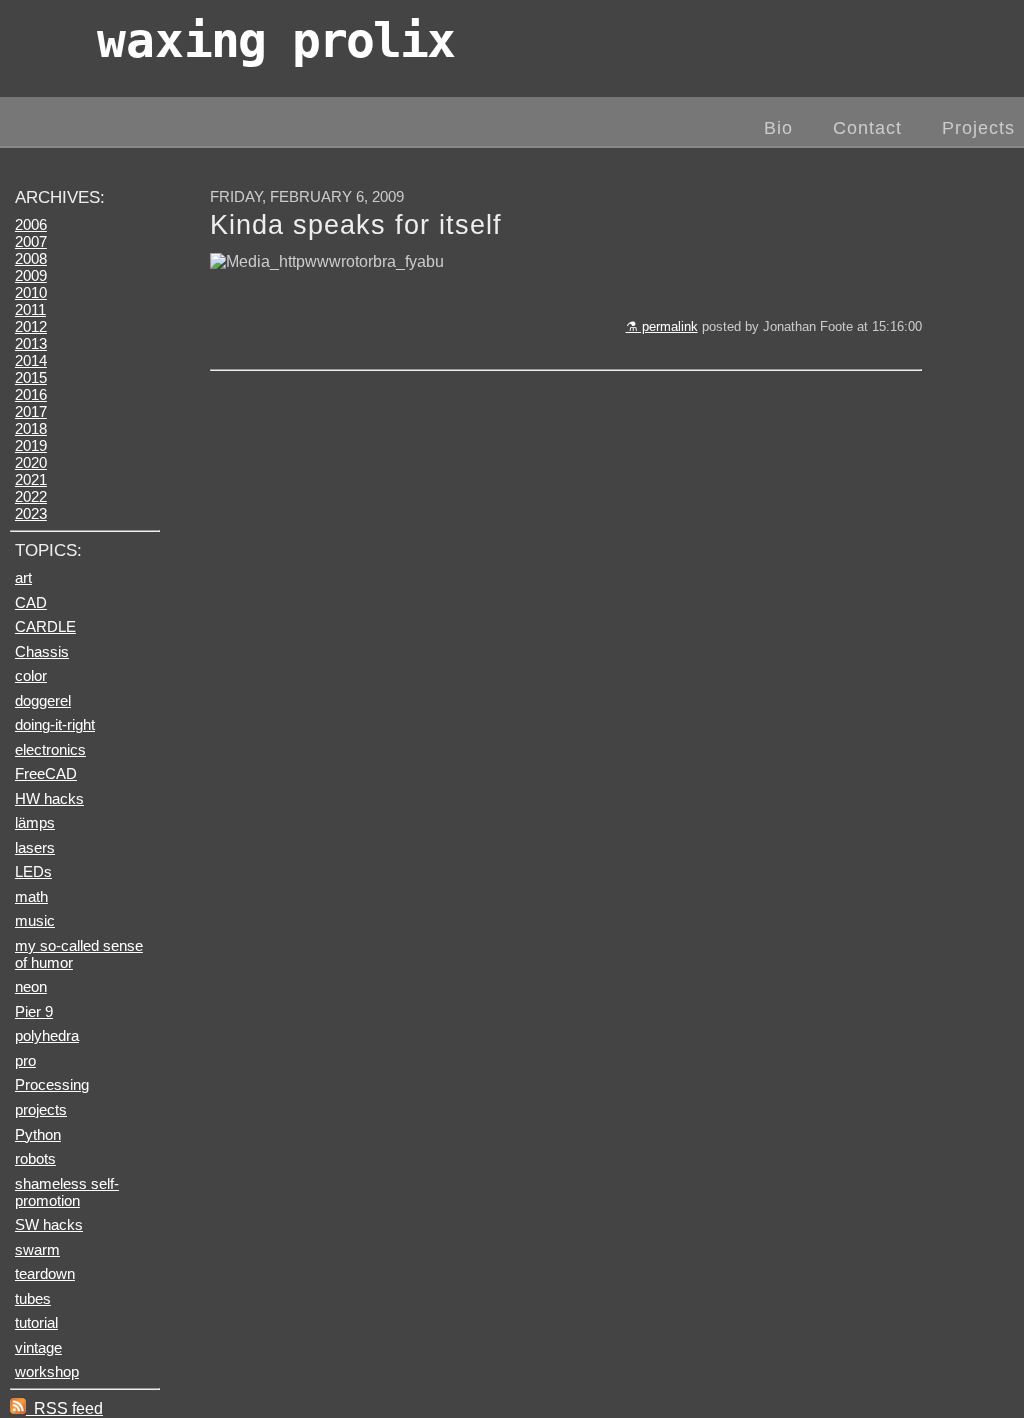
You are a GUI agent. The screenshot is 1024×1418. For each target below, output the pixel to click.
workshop (47, 1371)
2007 (31, 241)
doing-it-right (55, 724)
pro (25, 1060)
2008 (31, 258)
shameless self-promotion (67, 1192)
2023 (31, 513)
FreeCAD (46, 773)
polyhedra (47, 1035)
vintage (38, 1347)
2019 (31, 445)
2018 (31, 428)
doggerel (43, 700)
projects (41, 1109)
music (35, 920)
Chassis (42, 651)
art (23, 577)
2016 (31, 394)
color (31, 675)
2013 (31, 343)
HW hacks (49, 798)
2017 (31, 411)
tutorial (36, 1322)
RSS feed (64, 1408)
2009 (31, 275)
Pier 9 (34, 1011)
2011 (30, 309)
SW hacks (49, 1224)
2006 (31, 224)
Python (38, 1134)
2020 (31, 462)
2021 (31, 479)
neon (31, 986)
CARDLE (45, 626)
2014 (31, 360)
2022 (31, 496)
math (31, 896)
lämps (35, 822)
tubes (33, 1298)
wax (275, 40)
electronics (50, 749)
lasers (35, 847)
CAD (31, 602)
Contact (867, 128)
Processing (52, 1084)
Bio (778, 128)
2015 (31, 377)
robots (35, 1158)
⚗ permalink (662, 326)
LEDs (33, 871)
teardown (45, 1273)
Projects (978, 128)
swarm (37, 1249)
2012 (31, 326)
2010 (31, 292)
